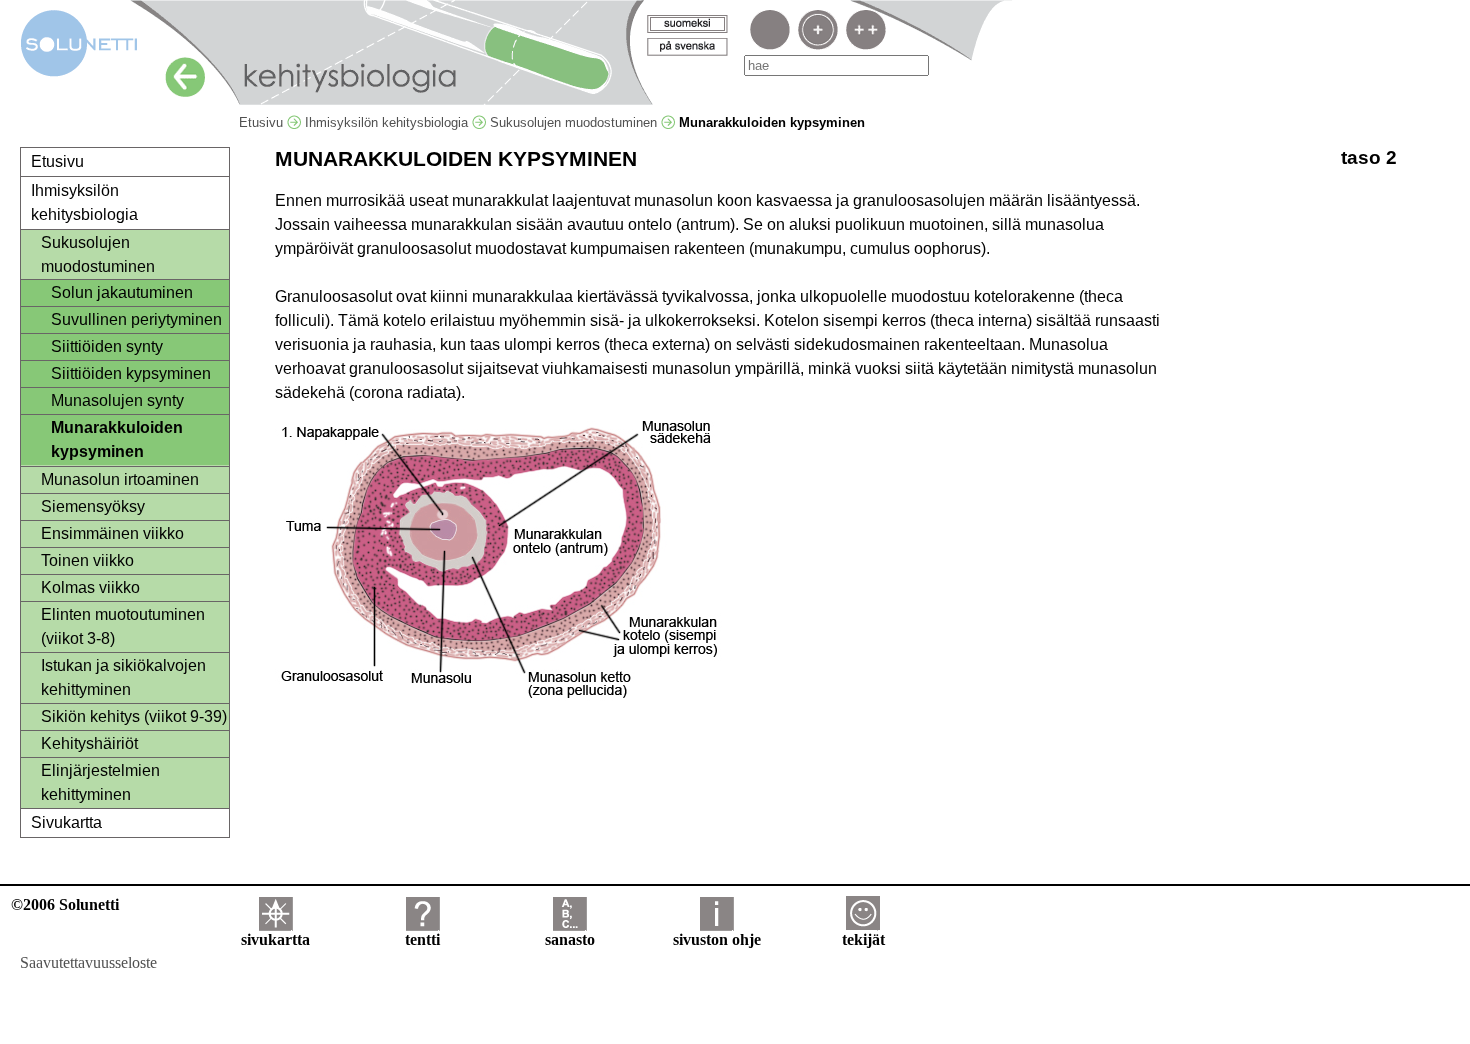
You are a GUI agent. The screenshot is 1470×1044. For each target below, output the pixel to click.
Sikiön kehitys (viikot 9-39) (134, 716)
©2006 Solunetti (65, 904)
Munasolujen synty (117, 400)
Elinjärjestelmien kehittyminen (100, 782)
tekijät (863, 939)
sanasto (570, 939)
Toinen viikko (87, 560)
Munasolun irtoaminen (120, 479)
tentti (422, 939)
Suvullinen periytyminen (136, 319)
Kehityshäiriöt (89, 743)
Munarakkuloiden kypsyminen (117, 439)
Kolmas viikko (90, 587)
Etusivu (263, 122)
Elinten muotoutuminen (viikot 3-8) (123, 626)
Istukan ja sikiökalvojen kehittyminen (123, 677)
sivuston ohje (717, 939)
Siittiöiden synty (107, 346)
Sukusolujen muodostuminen (575, 122)
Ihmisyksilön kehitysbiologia (388, 122)
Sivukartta (66, 822)
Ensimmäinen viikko (112, 533)
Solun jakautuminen (122, 292)
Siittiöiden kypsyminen (131, 373)
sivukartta (275, 939)
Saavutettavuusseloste (88, 962)
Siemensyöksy (93, 506)
